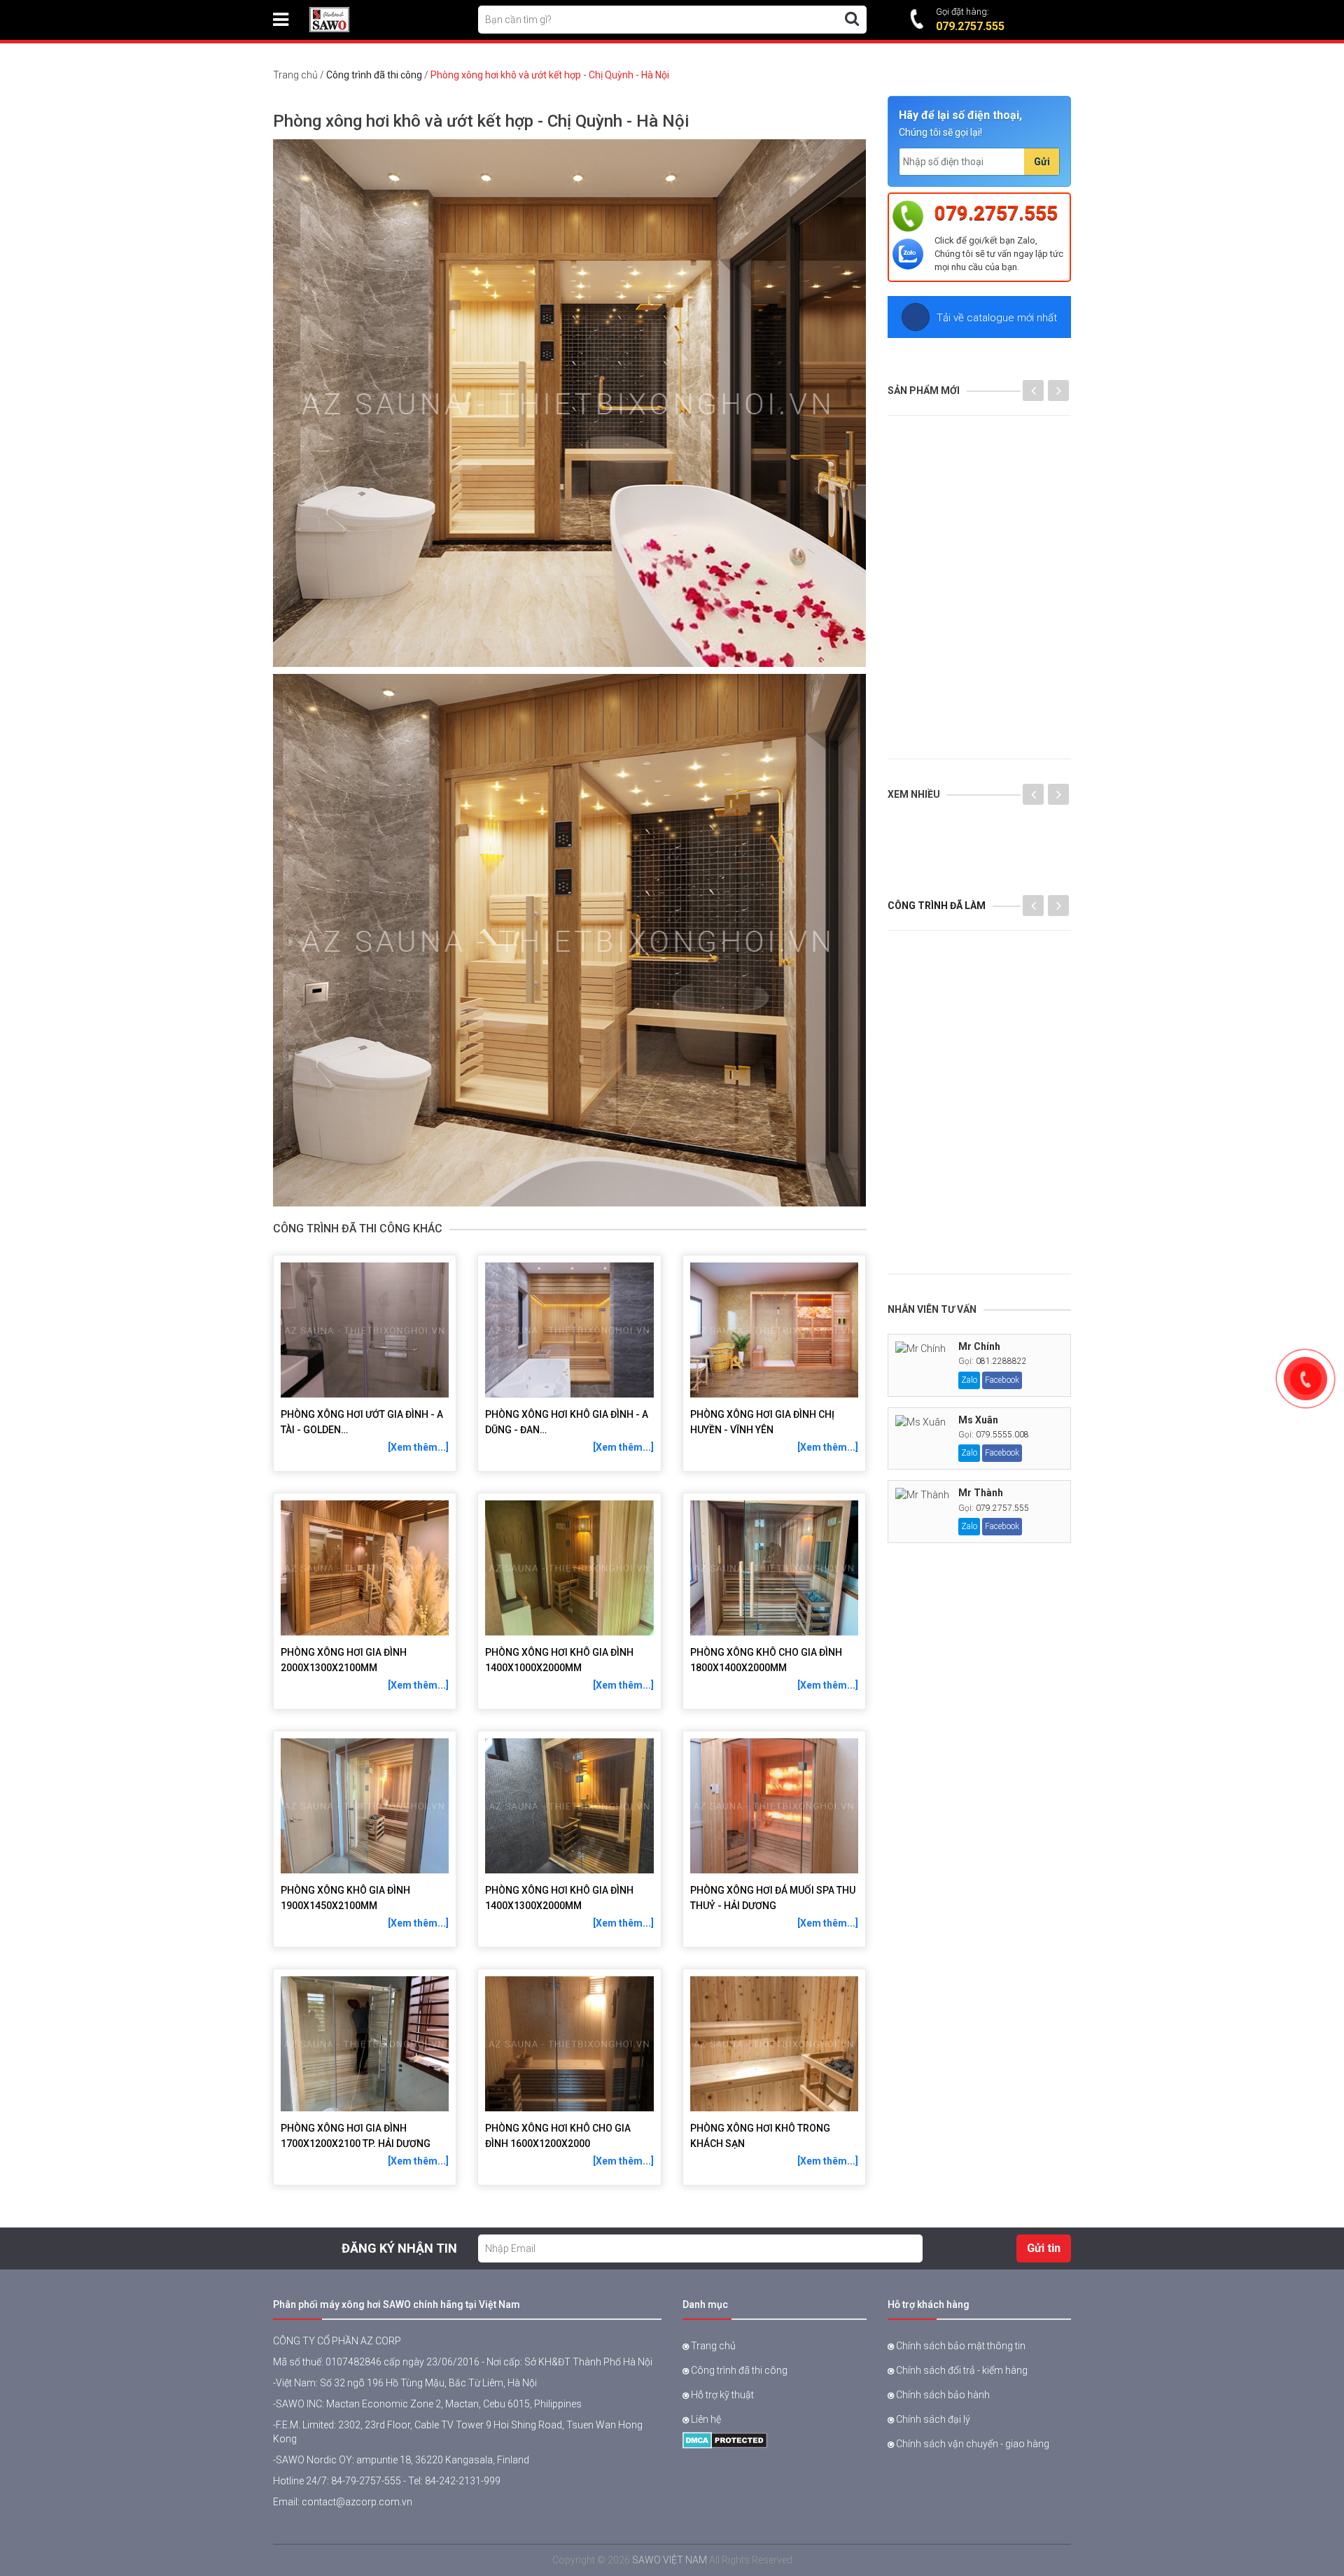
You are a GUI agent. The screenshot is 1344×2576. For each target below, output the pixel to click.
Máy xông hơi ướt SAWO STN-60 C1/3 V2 (1065, 826)
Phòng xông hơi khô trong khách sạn (760, 2136)
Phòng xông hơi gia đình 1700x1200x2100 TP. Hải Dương (356, 2136)
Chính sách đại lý (932, 2419)
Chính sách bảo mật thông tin (960, 2346)
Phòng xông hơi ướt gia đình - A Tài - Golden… (362, 1422)
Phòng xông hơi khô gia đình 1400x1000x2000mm (559, 1660)
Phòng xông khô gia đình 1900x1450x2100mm (345, 1898)
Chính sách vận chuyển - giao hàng (972, 2444)
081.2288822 (1001, 1361)
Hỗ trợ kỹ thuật (721, 2395)
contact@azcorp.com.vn (357, 2502)
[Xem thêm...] (418, 1447)
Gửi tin (1044, 2248)
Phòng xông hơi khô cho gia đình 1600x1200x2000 (558, 2136)
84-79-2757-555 (366, 2481)
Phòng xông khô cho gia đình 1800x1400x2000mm (766, 1660)
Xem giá (997, 857)
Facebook (1002, 1380)
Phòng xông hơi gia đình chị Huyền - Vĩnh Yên (762, 1422)
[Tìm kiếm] (852, 19)
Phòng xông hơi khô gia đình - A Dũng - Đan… (567, 1422)
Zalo (969, 1380)
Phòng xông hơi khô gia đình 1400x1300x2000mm (559, 1898)
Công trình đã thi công (374, 75)
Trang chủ (295, 75)
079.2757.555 (996, 213)
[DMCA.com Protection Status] (725, 2439)
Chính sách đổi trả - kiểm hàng (961, 2370)
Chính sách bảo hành (942, 2395)
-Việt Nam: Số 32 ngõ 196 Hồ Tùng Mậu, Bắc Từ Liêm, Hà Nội (405, 2383)
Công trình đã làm (937, 906)
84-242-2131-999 (463, 2481)
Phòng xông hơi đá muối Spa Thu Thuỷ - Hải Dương (773, 1898)
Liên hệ (705, 2419)
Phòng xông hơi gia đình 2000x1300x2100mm (344, 1660)
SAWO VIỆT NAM (670, 2560)
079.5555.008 (1002, 1435)
